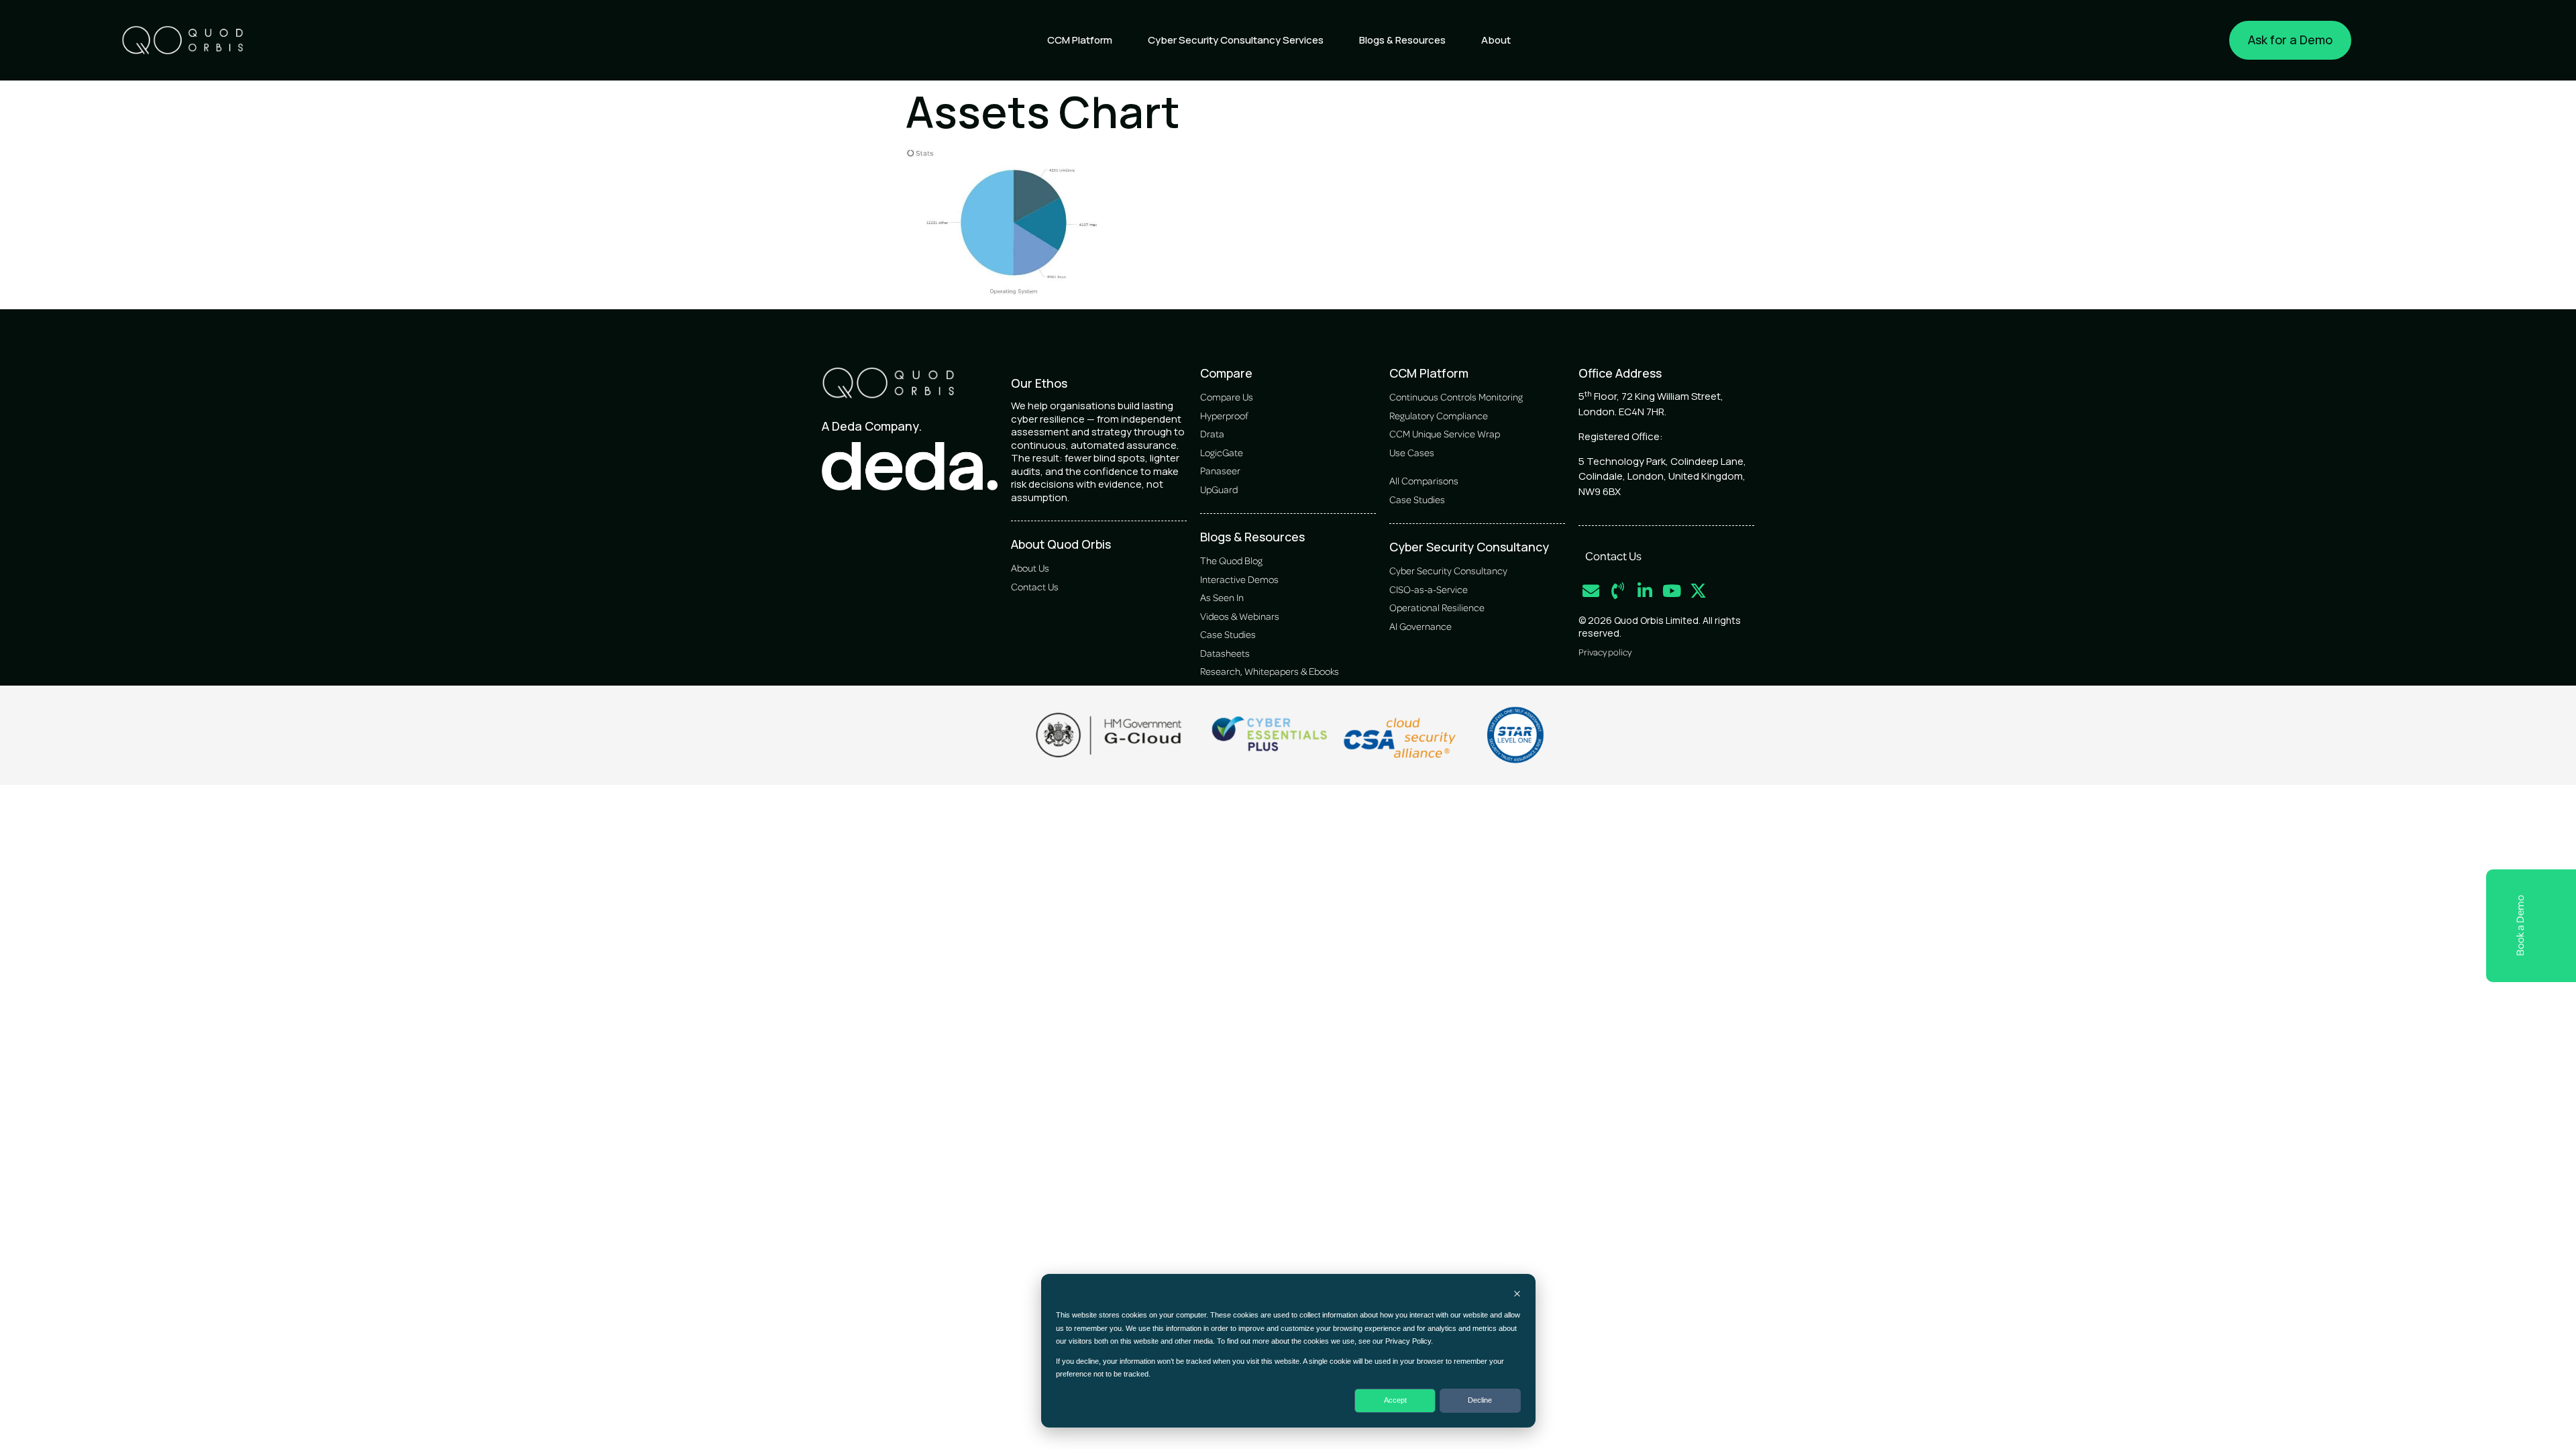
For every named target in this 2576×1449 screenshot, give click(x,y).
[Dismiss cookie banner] (1517, 1295)
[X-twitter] (1698, 591)
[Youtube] (1671, 591)
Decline (1480, 1400)
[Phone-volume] (1618, 591)
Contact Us (1613, 555)
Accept (1395, 1400)
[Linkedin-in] (1645, 591)
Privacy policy (1605, 652)
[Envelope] (1591, 591)
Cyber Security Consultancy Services (1236, 40)
